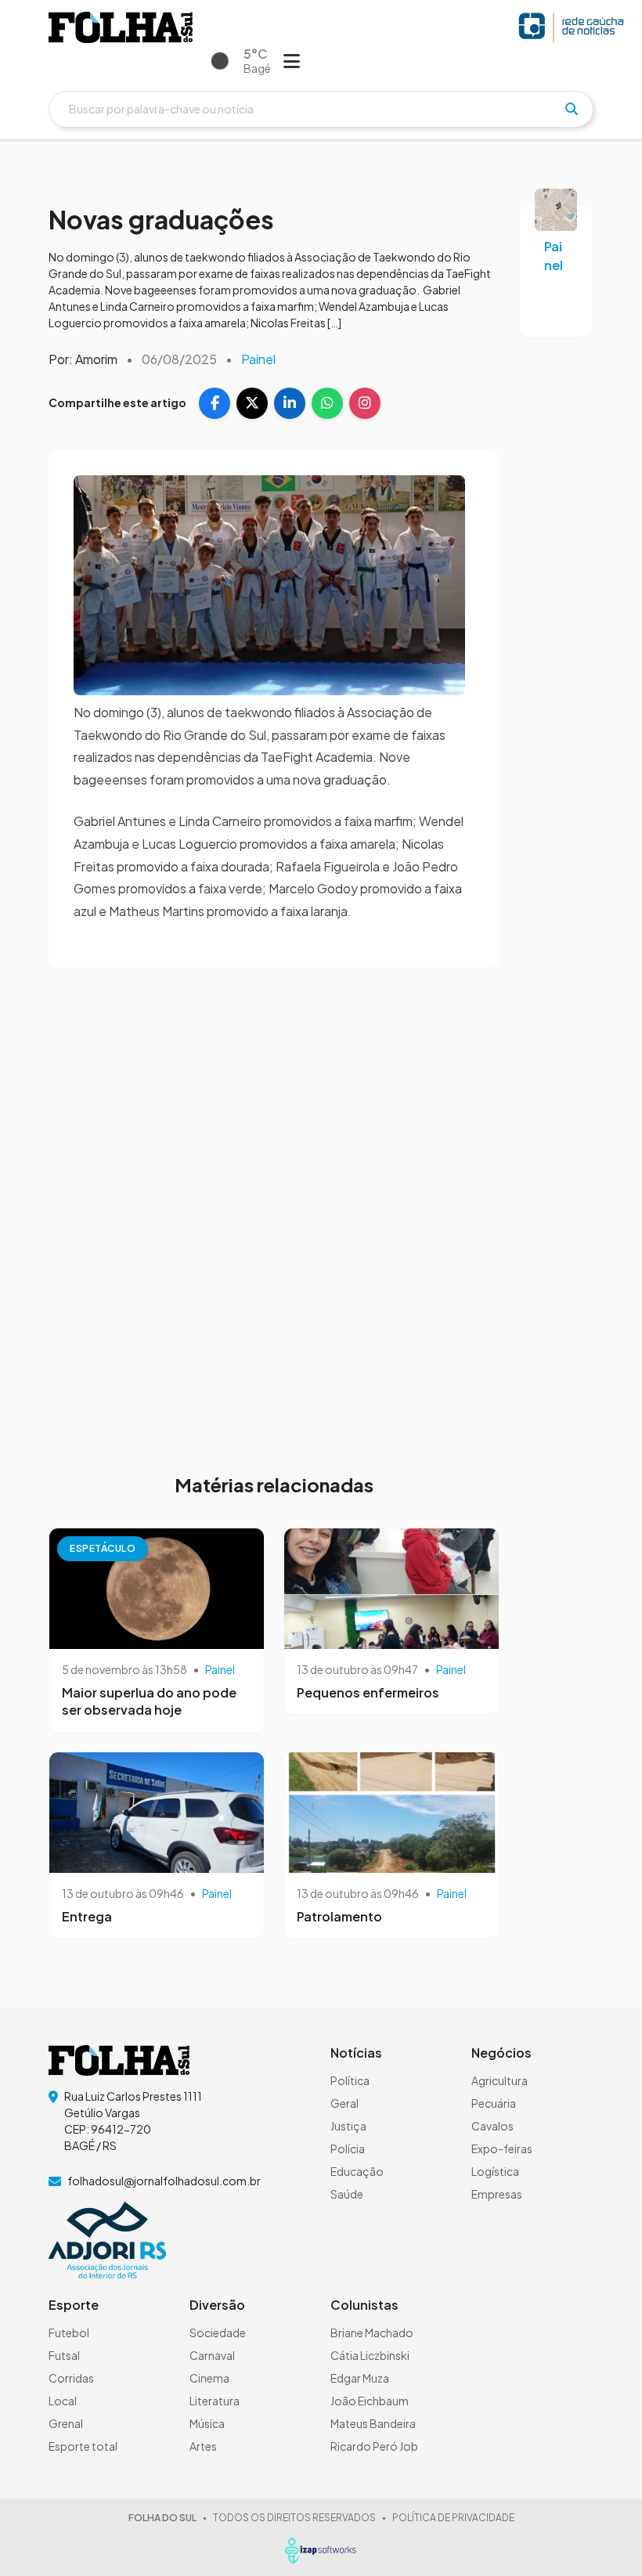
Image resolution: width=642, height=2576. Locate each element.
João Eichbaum (370, 2401)
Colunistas (364, 2305)
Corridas (71, 2378)
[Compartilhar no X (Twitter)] (252, 403)
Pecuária (494, 2103)
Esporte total (83, 2446)
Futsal (64, 2355)
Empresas (497, 2194)
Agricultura (500, 2080)
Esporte (74, 2305)
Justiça (348, 2126)
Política (350, 2080)
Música (207, 2423)
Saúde (347, 2194)
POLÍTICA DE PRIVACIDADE (453, 2518)
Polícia (348, 2148)
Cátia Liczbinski (370, 2355)
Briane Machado (372, 2332)
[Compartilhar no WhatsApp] (327, 403)
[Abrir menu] (292, 60)
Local (63, 2401)
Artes (203, 2446)
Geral (344, 2103)
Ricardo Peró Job (374, 2446)
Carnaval (212, 2355)
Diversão (217, 2305)
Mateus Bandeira (373, 2423)
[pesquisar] (572, 109)
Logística (495, 2171)
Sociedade (218, 2332)
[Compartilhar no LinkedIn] (290, 403)
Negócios (501, 2053)
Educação (357, 2171)
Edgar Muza (360, 2378)
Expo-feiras (502, 2148)
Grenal (66, 2423)
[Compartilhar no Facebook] (215, 403)
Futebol (69, 2332)
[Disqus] (274, 1210)
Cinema (209, 2378)
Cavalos (492, 2126)
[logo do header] (121, 27)
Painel (258, 359)
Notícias (356, 2053)
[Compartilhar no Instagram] (365, 403)
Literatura (215, 2401)
